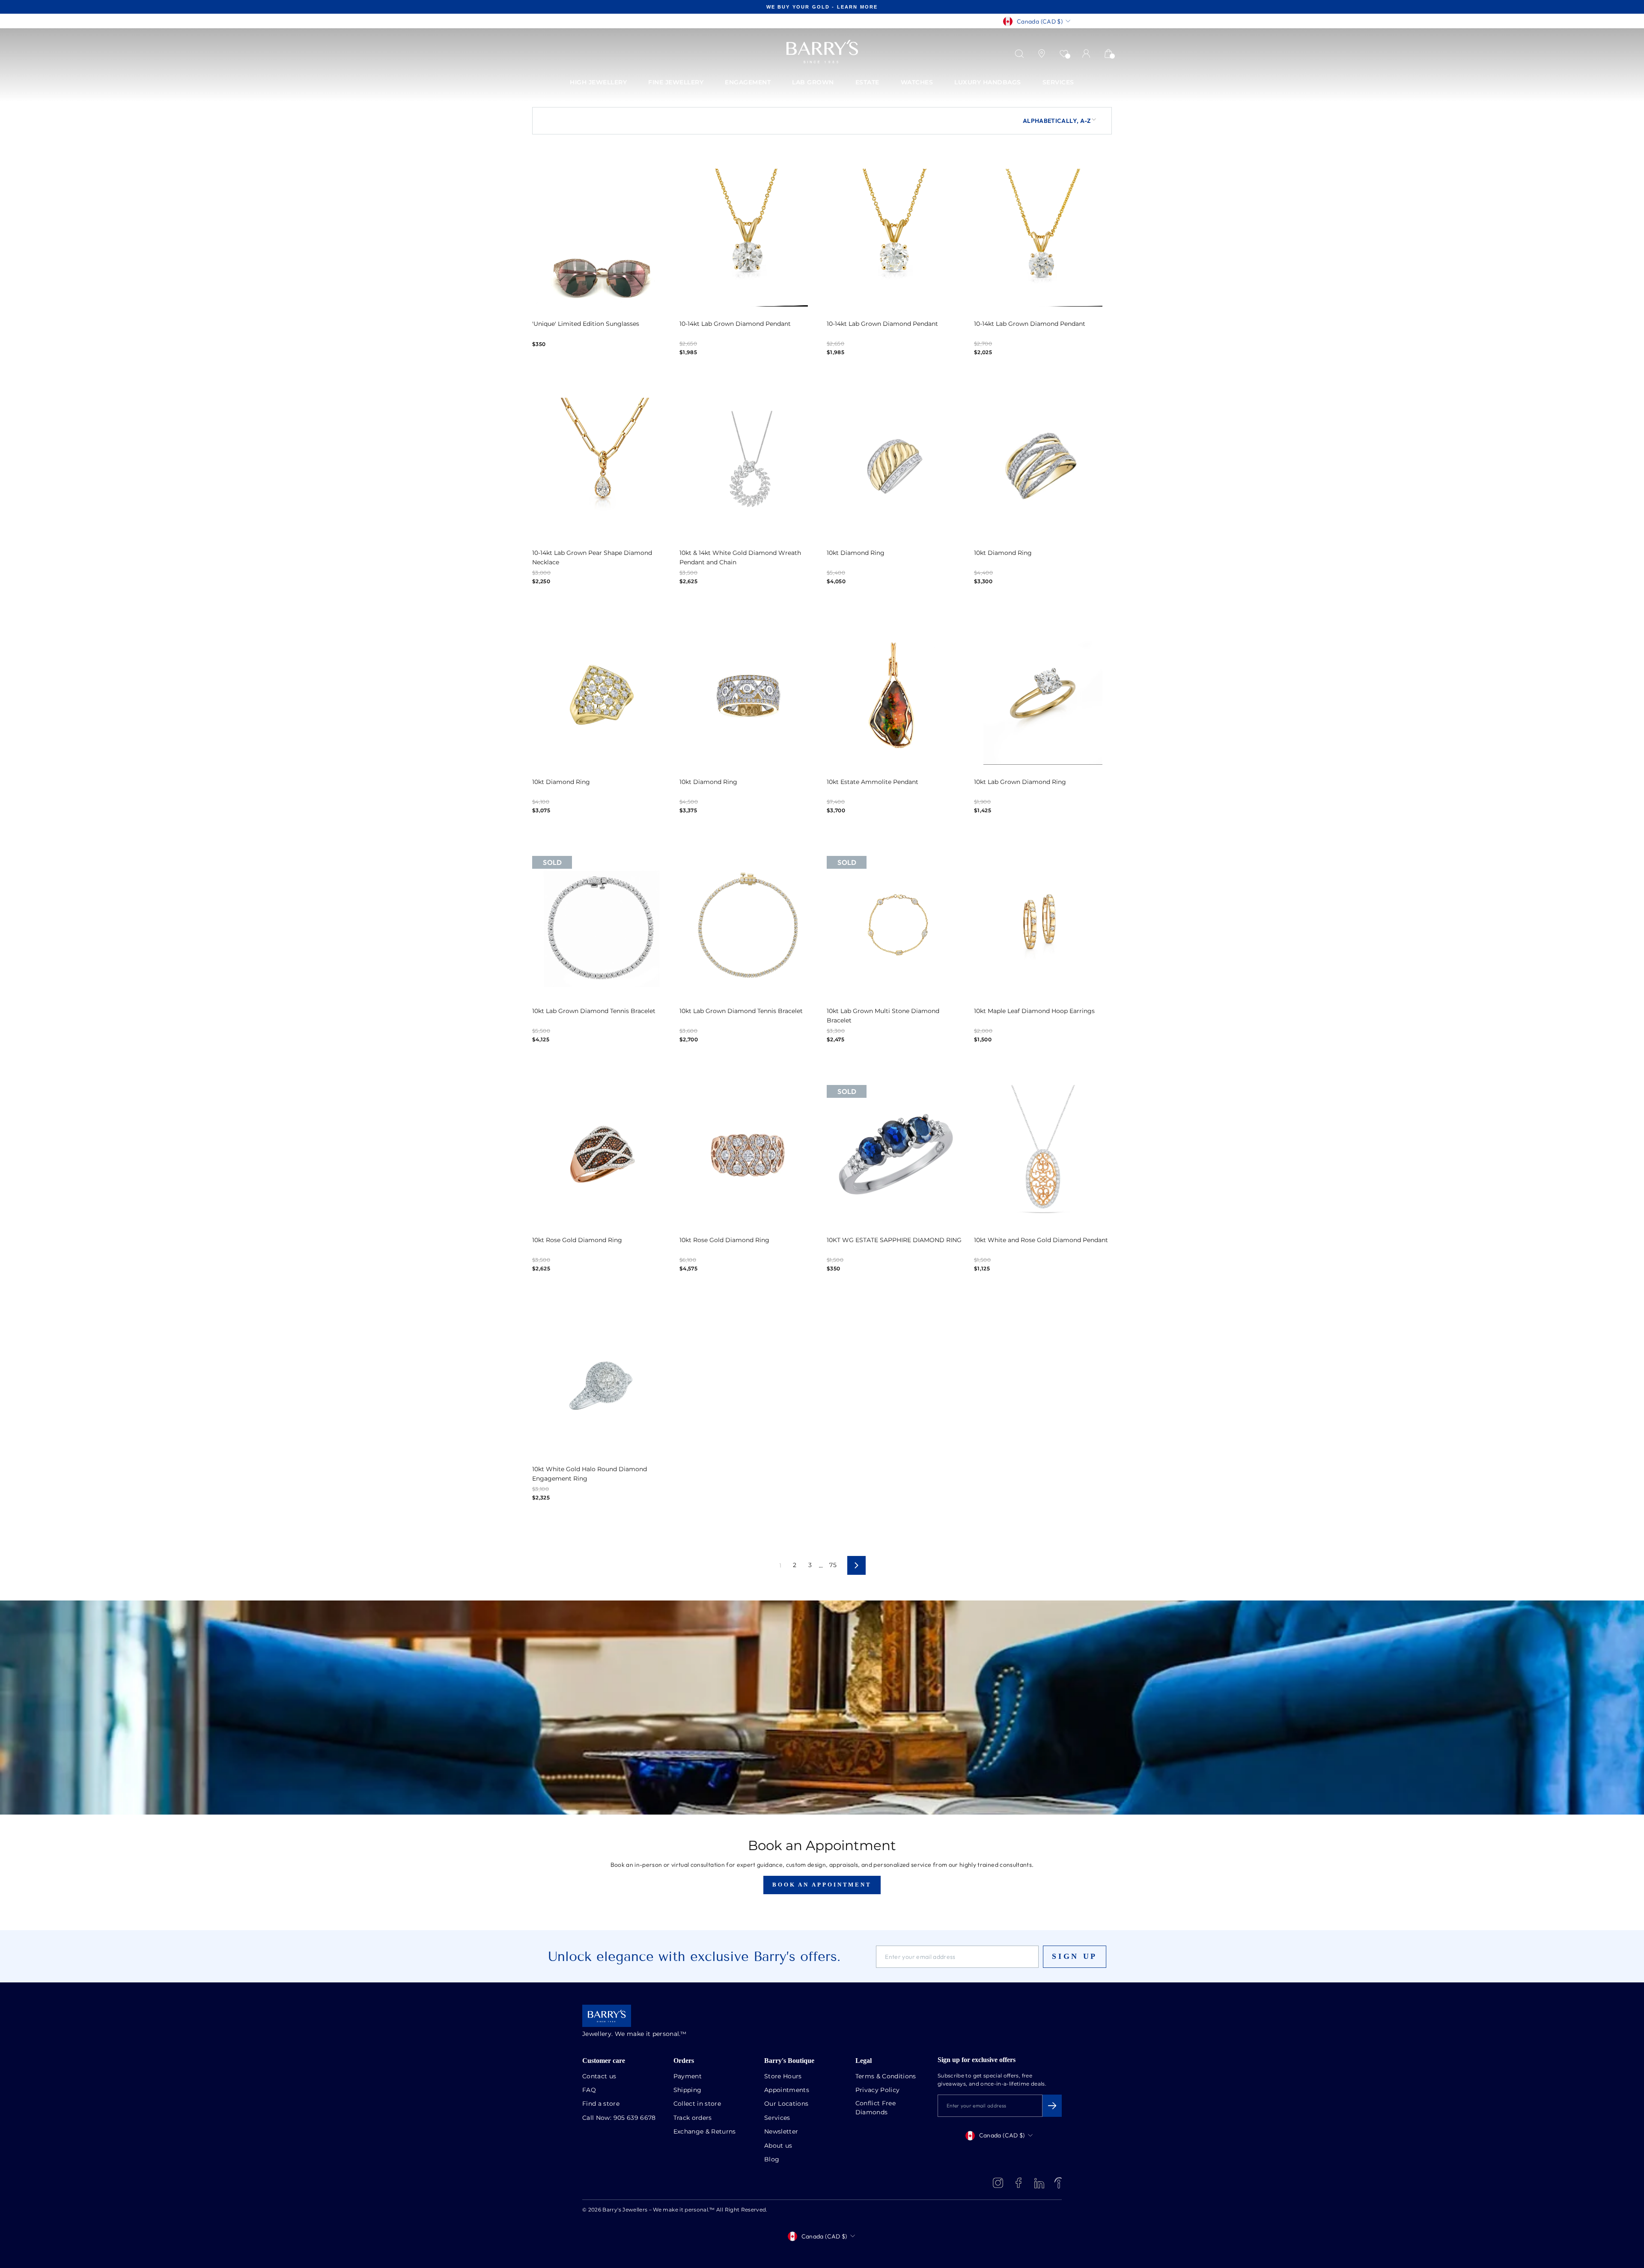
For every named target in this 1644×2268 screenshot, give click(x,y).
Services (777, 2118)
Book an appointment (822, 1885)
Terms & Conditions (886, 2077)
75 (833, 1565)
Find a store (601, 2104)
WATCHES (917, 83)
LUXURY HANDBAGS (988, 83)
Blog (772, 2160)
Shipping (688, 2090)
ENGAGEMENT (748, 83)
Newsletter (781, 2132)
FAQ (589, 2090)
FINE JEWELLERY (676, 83)
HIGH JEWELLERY (598, 83)
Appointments (787, 2090)
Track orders (693, 2118)
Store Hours (783, 2077)
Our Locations (786, 2104)
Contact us (599, 2077)
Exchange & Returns (705, 2132)
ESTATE (867, 83)
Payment (688, 2077)
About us (778, 2146)
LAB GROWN (813, 83)
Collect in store (697, 2104)
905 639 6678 (635, 2118)
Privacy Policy (878, 2090)
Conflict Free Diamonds (876, 2108)
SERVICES (1058, 83)
